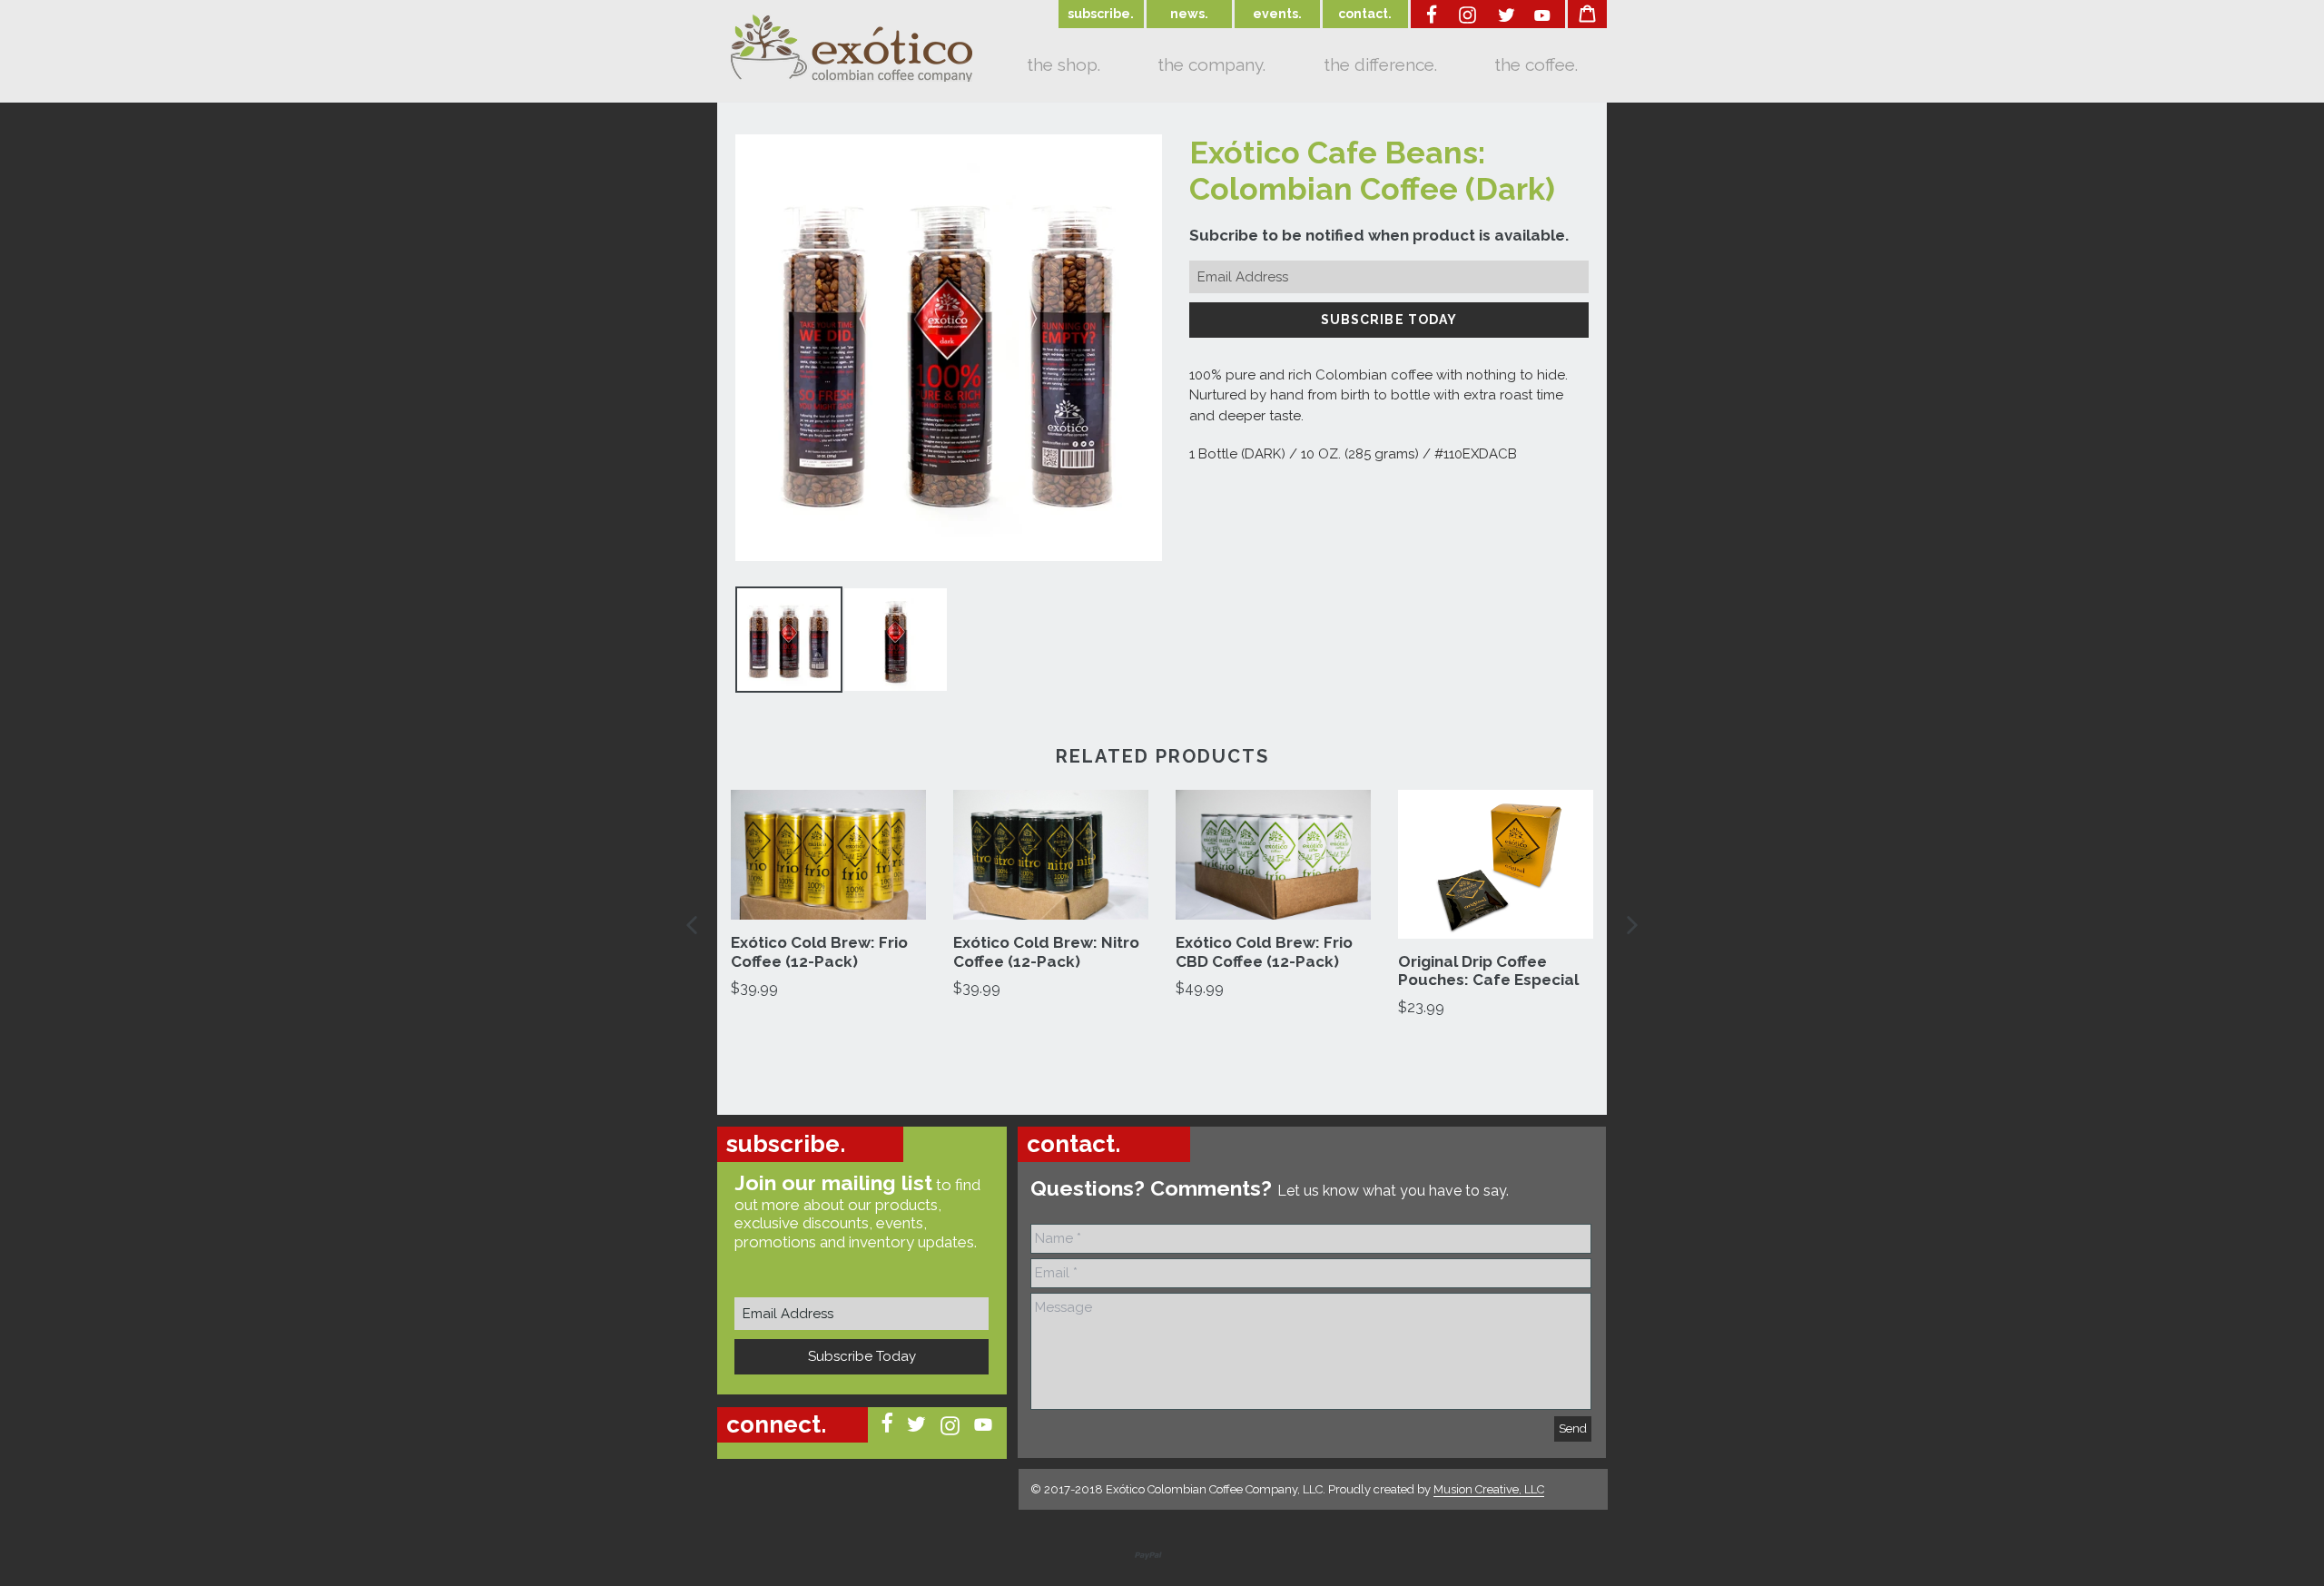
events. (1277, 14)
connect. (776, 1424)
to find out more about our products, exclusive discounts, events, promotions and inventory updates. (857, 1210)
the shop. (1064, 64)
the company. (1211, 64)
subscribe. (1101, 14)
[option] (828, 895)
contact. (1365, 14)
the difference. (1380, 64)
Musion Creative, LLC (1489, 1489)
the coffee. (1536, 64)
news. (1189, 14)
